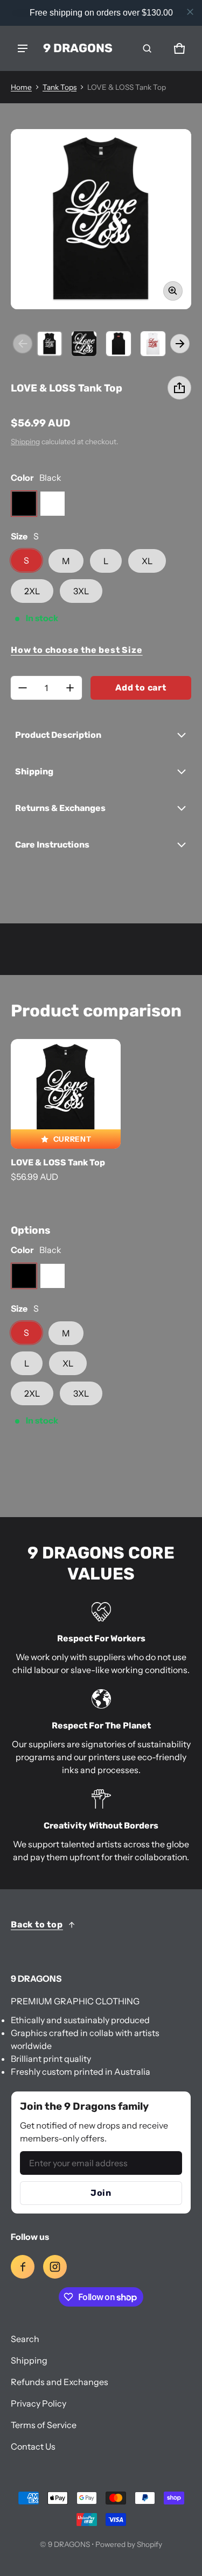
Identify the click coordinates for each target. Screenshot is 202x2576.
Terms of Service (44, 2425)
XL (147, 561)
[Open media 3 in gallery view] (84, 344)
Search (25, 2339)
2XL (32, 591)
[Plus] (70, 688)
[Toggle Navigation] (23, 48)
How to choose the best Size (77, 650)
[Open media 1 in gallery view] (50, 344)
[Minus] (23, 688)
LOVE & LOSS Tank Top (58, 1162)
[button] (147, 48)
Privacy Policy (39, 2403)
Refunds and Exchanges (60, 2382)
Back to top (37, 1924)
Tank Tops (60, 87)
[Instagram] (55, 2267)
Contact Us (33, 2446)
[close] (190, 12)
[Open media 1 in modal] (101, 219)
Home (21, 87)
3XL (81, 591)
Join (101, 2193)
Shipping (25, 442)
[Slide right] (180, 344)
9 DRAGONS (69, 2544)
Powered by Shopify (129, 2544)
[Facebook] (23, 2267)
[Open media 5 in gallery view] (153, 344)
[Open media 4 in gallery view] (119, 344)
